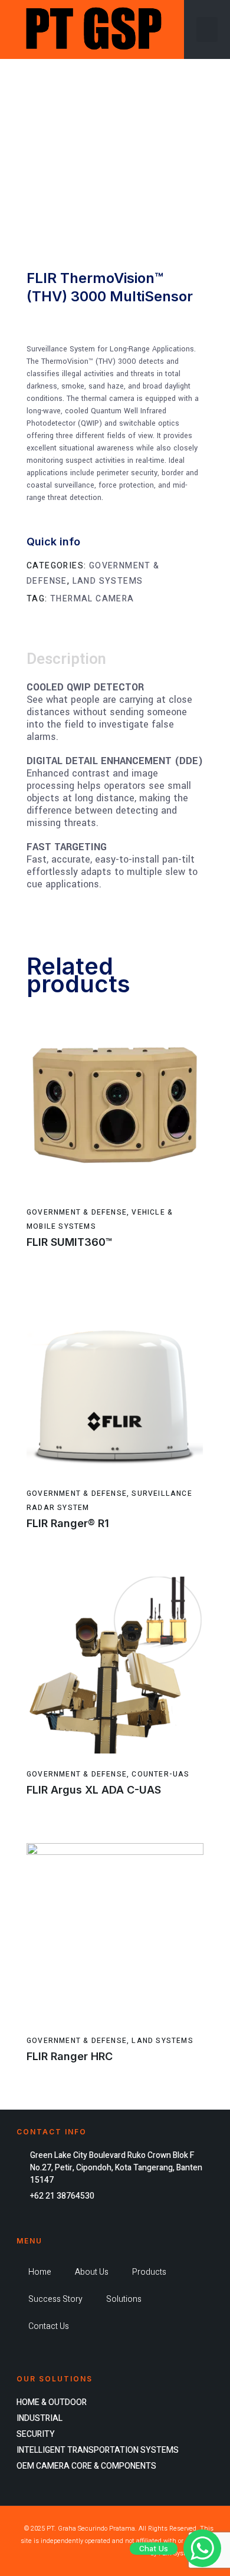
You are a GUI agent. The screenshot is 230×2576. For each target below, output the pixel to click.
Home (40, 2272)
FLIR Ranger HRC (70, 2056)
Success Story (55, 2299)
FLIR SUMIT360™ (69, 1242)
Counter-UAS (160, 1774)
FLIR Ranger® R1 (68, 1523)
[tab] (72, 660)
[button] (207, 29)
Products (149, 2272)
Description (66, 659)
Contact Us (49, 2326)
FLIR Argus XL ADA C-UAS (94, 1790)
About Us (92, 2272)
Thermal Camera (92, 599)
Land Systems (108, 581)
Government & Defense (77, 1212)
